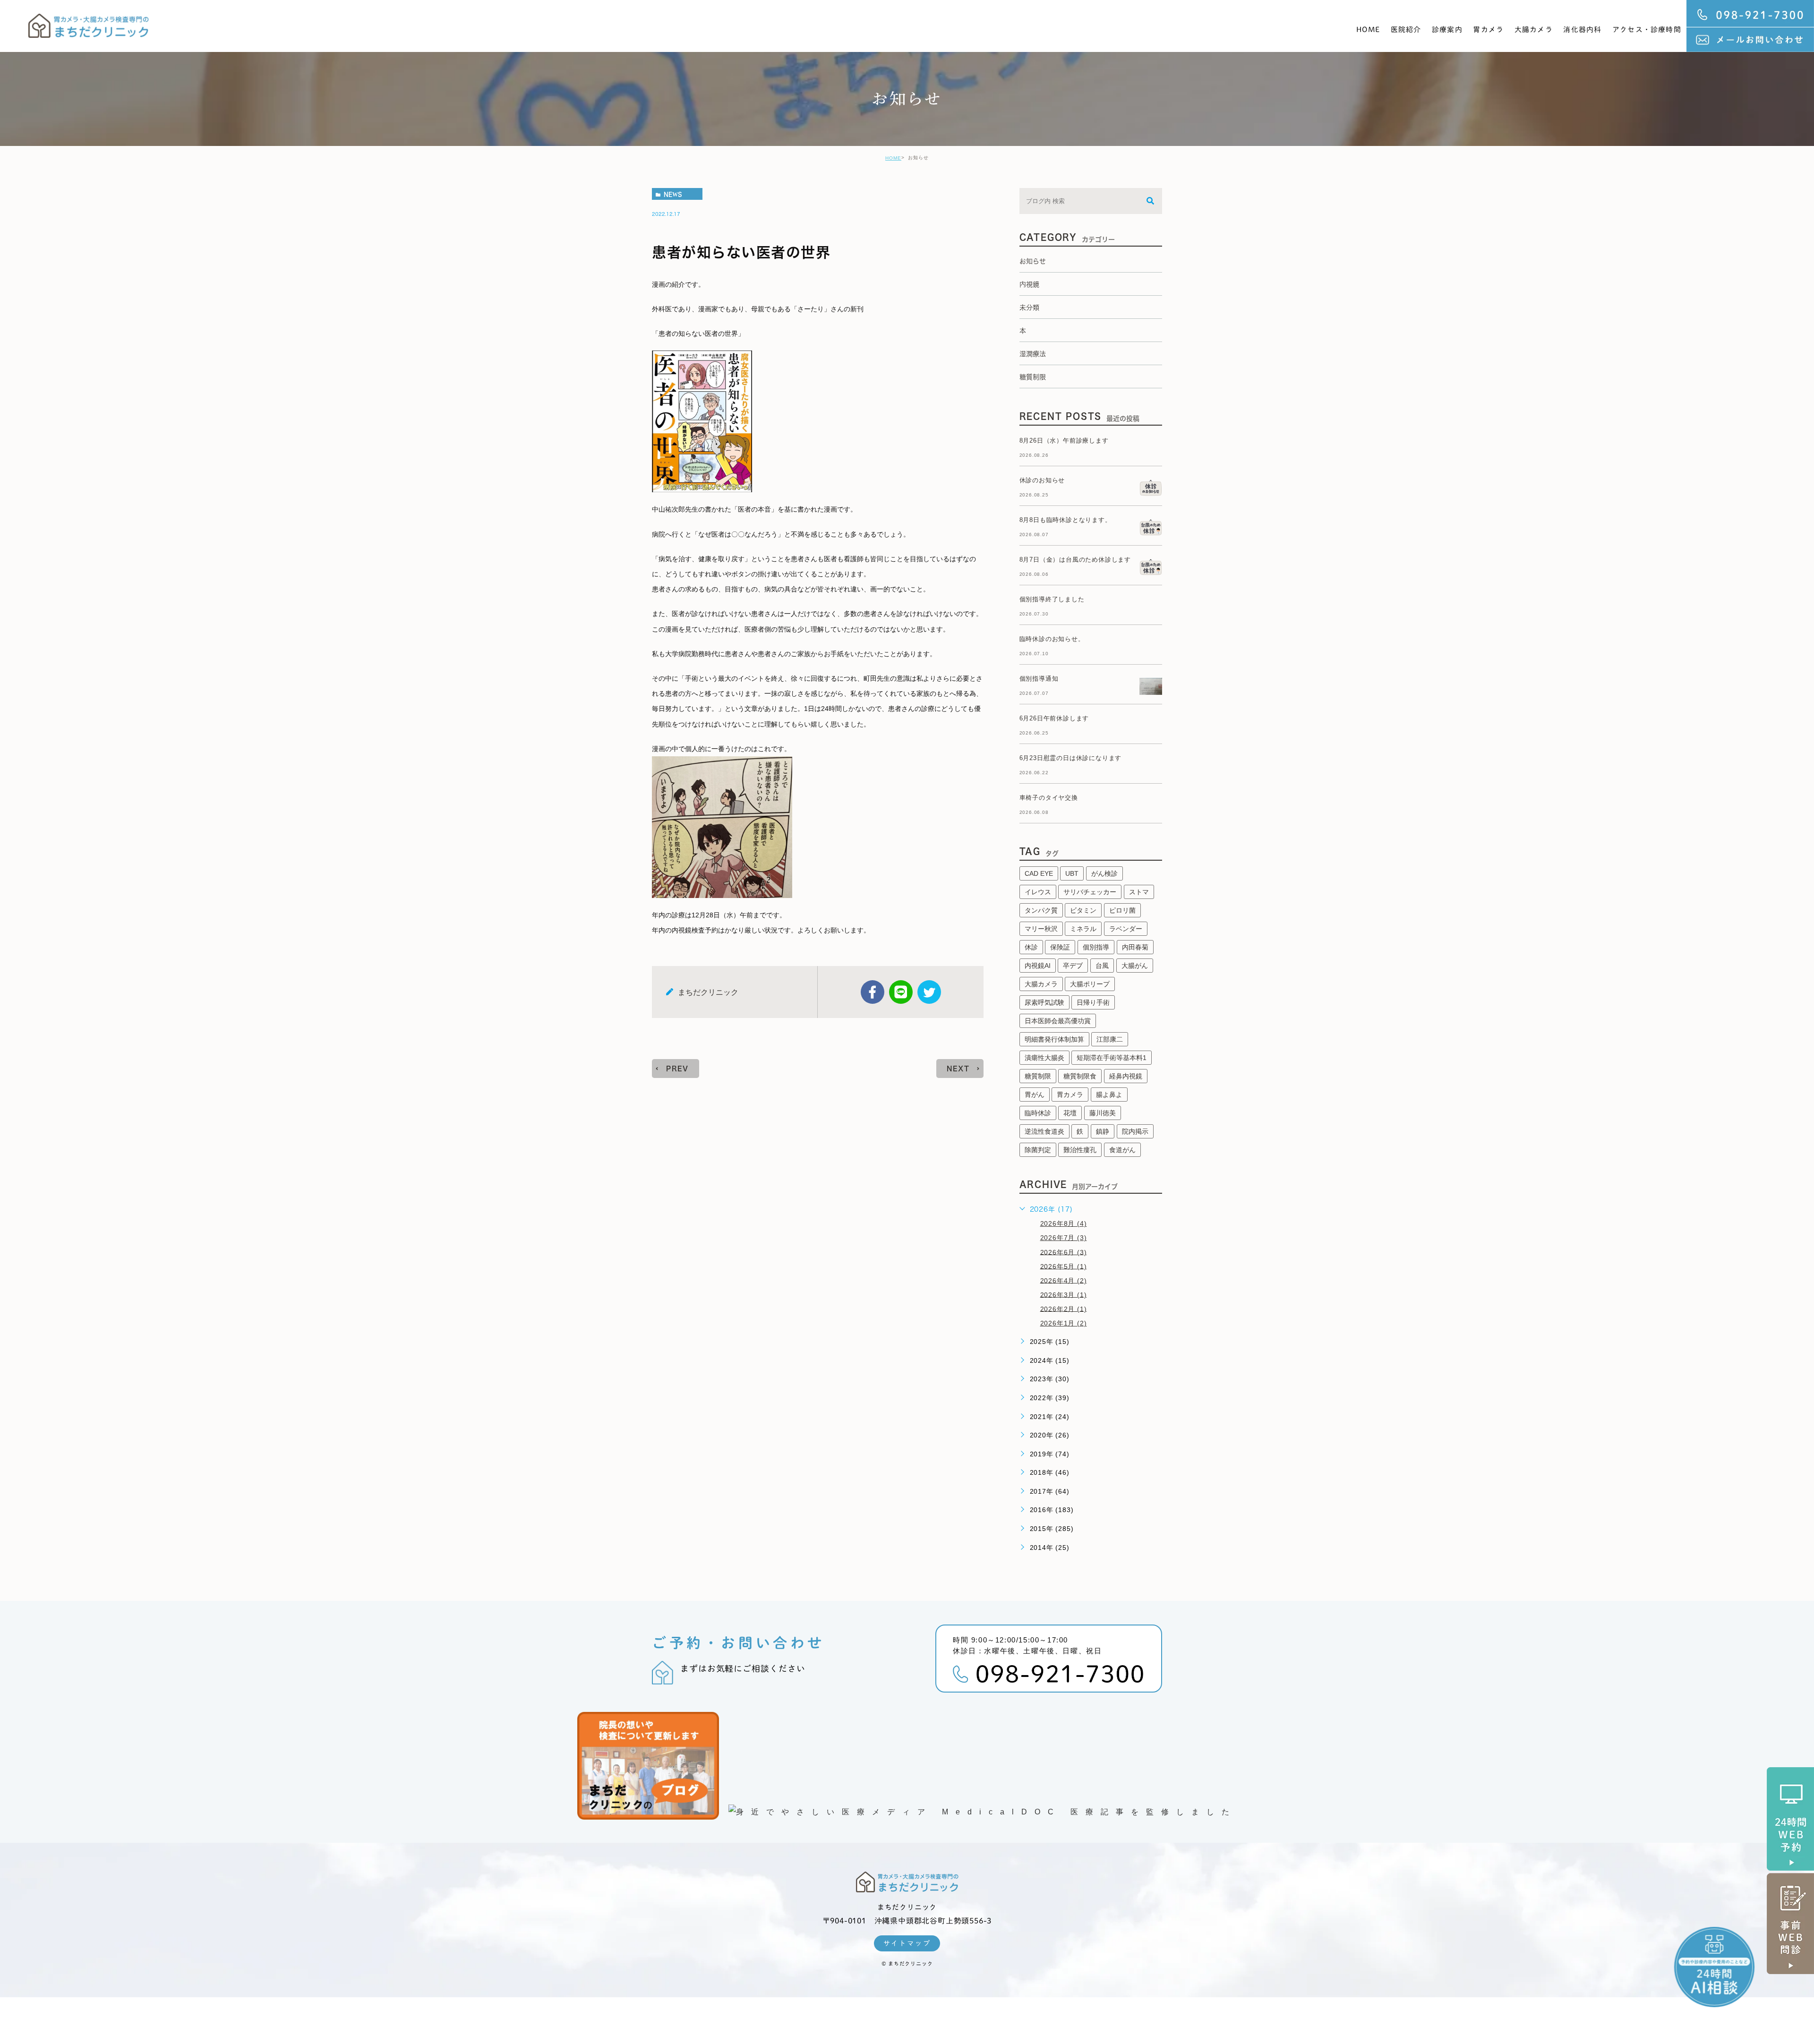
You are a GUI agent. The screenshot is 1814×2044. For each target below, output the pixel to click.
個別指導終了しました (1052, 599)
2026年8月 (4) (1064, 1223)
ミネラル (1083, 929)
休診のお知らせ (1042, 480)
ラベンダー (1126, 929)
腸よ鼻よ (1109, 1095)
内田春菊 (1135, 947)
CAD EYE (1039, 873)
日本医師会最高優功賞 (1058, 1021)
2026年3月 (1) (1064, 1294)
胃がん (1035, 1095)
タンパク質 (1041, 910)
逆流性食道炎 (1044, 1131)
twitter (929, 992)
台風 (1102, 966)
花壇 (1070, 1113)
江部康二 (1110, 1039)
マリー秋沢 (1041, 929)
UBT (1072, 873)
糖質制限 (1038, 1076)
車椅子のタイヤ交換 (1049, 798)
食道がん (1122, 1150)
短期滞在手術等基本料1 (1112, 1058)
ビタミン (1083, 910)
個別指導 (1096, 947)
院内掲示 (1135, 1131)
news (673, 194)
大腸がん (1135, 966)
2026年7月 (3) (1064, 1238)
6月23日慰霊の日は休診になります (1071, 758)
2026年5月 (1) (1064, 1266)
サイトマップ (907, 1943)
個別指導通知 (1039, 679)
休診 (1031, 947)
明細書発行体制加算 (1054, 1039)
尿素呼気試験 (1044, 1002)
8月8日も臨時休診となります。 (1065, 520)
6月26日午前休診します (1054, 718)
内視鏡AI (1038, 966)
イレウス (1038, 892)
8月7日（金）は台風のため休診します (1075, 560)
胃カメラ (1488, 30)
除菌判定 (1038, 1150)
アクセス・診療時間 (1647, 30)
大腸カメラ (1534, 30)
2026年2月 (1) (1064, 1309)
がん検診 (1104, 873)
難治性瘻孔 (1080, 1150)
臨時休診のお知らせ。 (1052, 639)
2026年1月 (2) (1064, 1323)
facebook (873, 992)
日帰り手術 (1093, 1002)
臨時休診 (1038, 1113)
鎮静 (1103, 1131)
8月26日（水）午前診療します (1064, 440)
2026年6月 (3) (1064, 1252)
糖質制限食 (1080, 1076)
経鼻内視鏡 (1126, 1076)
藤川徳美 (1103, 1113)
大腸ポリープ (1090, 984)
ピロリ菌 (1122, 910)
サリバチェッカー (1090, 892)
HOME (1368, 30)
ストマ (1139, 892)
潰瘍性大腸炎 (1044, 1058)
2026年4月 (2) (1064, 1280)
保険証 (1060, 947)
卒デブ (1073, 966)
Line (901, 992)
